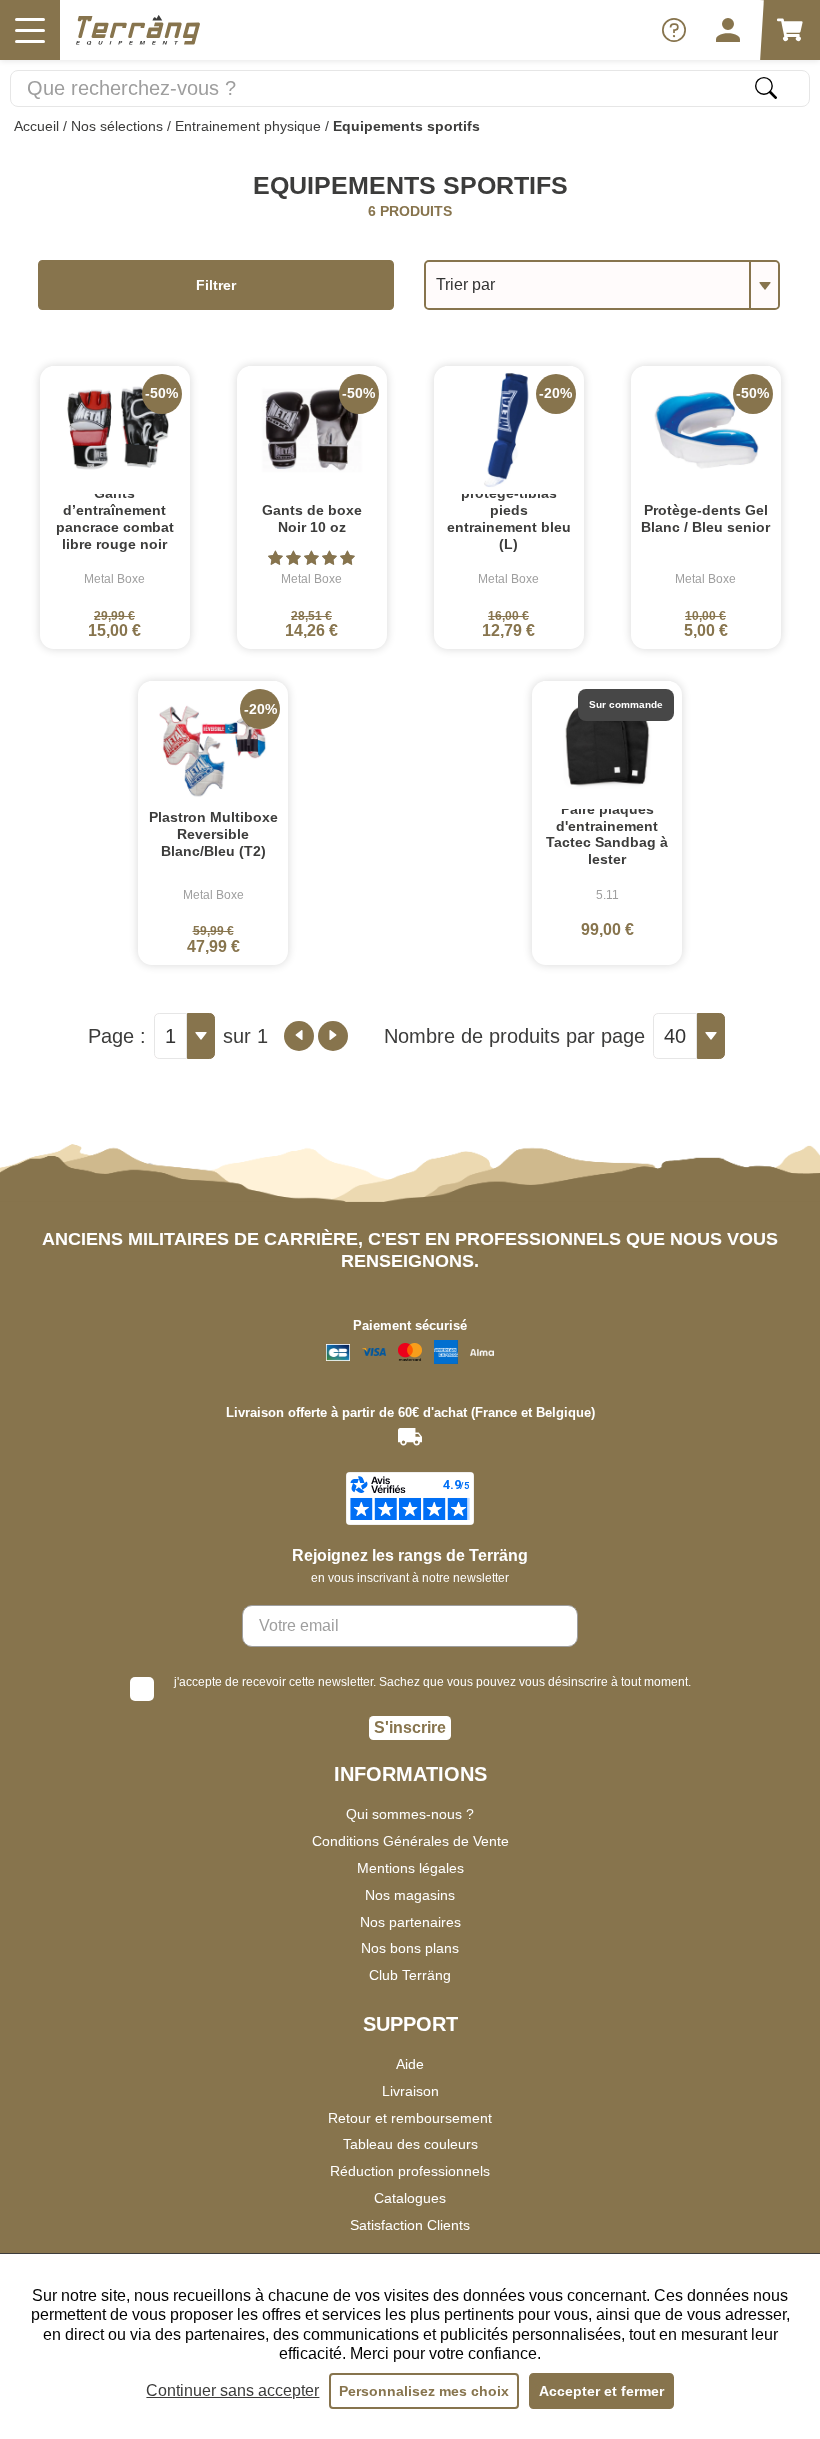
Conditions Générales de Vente (410, 1841)
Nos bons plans (410, 1948)
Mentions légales (410, 1868)
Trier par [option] (465, 284)
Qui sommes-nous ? (410, 1814)
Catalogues (410, 2198)
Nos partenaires (410, 1922)
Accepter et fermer (601, 2391)
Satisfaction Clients (410, 2225)
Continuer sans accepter (232, 2390)
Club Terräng (410, 1975)
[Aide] (674, 30)
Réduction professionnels (410, 2171)
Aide (410, 2064)
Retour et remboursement (410, 2118)
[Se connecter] (728, 30)
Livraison (410, 2091)
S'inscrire (410, 1727)
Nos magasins (410, 1895)
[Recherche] (766, 88)
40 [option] (675, 1036)
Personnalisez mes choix (424, 2391)
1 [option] (170, 1036)
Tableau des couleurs (410, 2144)
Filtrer (216, 285)
